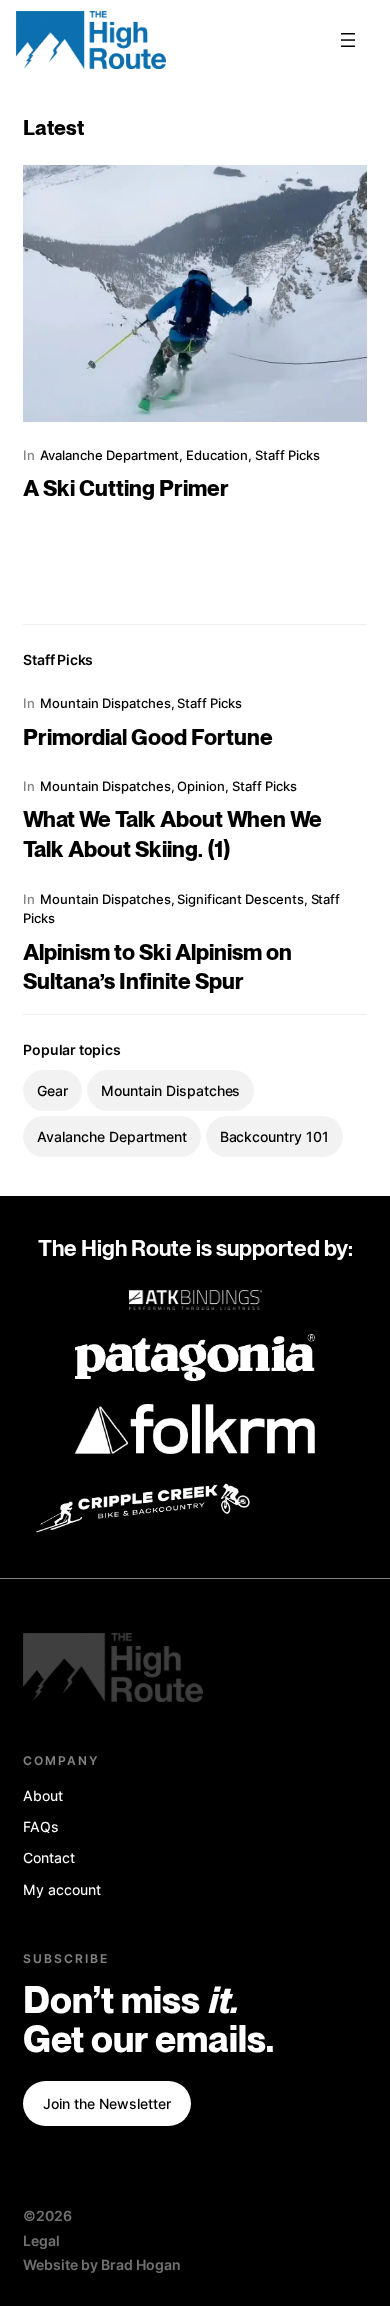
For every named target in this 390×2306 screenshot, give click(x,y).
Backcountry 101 (274, 1136)
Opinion (201, 786)
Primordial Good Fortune (148, 738)
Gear (52, 1090)
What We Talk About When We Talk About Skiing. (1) (172, 835)
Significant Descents (240, 899)
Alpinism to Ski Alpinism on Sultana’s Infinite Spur (157, 968)
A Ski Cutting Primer (126, 489)
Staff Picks (287, 455)
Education (217, 455)
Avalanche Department (109, 455)
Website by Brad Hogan (101, 2264)
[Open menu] (348, 40)
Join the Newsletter (106, 2103)
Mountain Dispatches (105, 703)
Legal (41, 2240)
